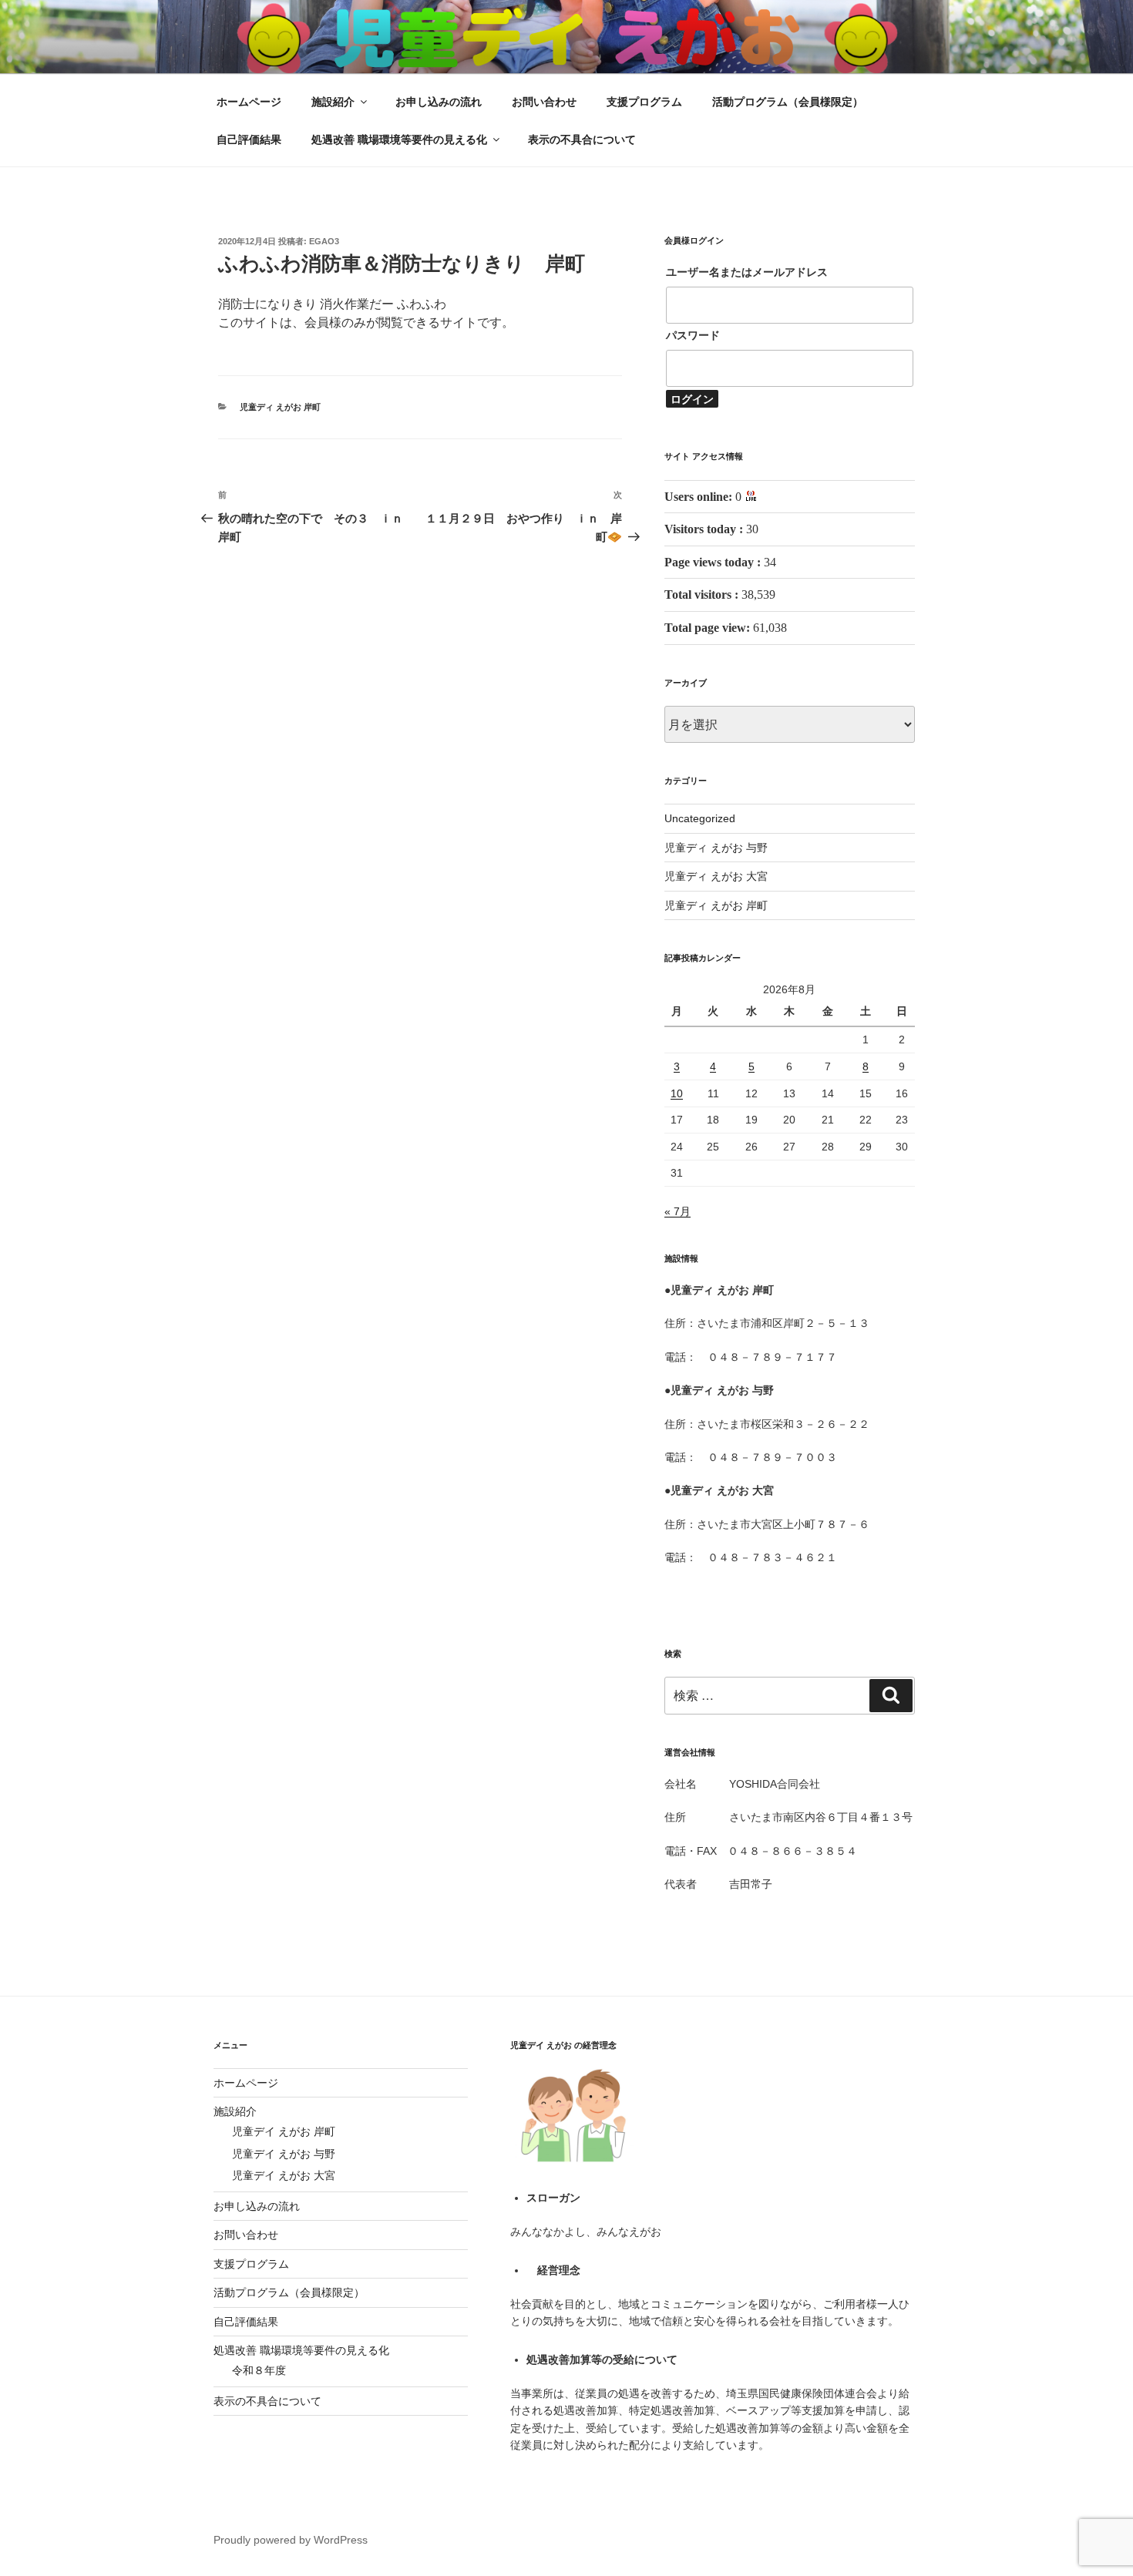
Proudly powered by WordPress (291, 2540)
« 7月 (677, 1211)
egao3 (324, 241)
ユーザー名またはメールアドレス (747, 272)
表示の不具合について (582, 139)
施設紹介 (333, 102)
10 (677, 1093)
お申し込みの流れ (439, 102)
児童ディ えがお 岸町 (280, 407)
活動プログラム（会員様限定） (788, 102)
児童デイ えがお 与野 (284, 2154)
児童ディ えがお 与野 (716, 848)
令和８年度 (259, 2370)
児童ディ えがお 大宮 (716, 876)
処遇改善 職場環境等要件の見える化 (399, 139)
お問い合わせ (544, 102)
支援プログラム (644, 102)
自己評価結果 (249, 139)
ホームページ (249, 102)
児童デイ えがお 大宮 (284, 2175)
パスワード (693, 335)
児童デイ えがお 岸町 (284, 2131)
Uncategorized (700, 818)
